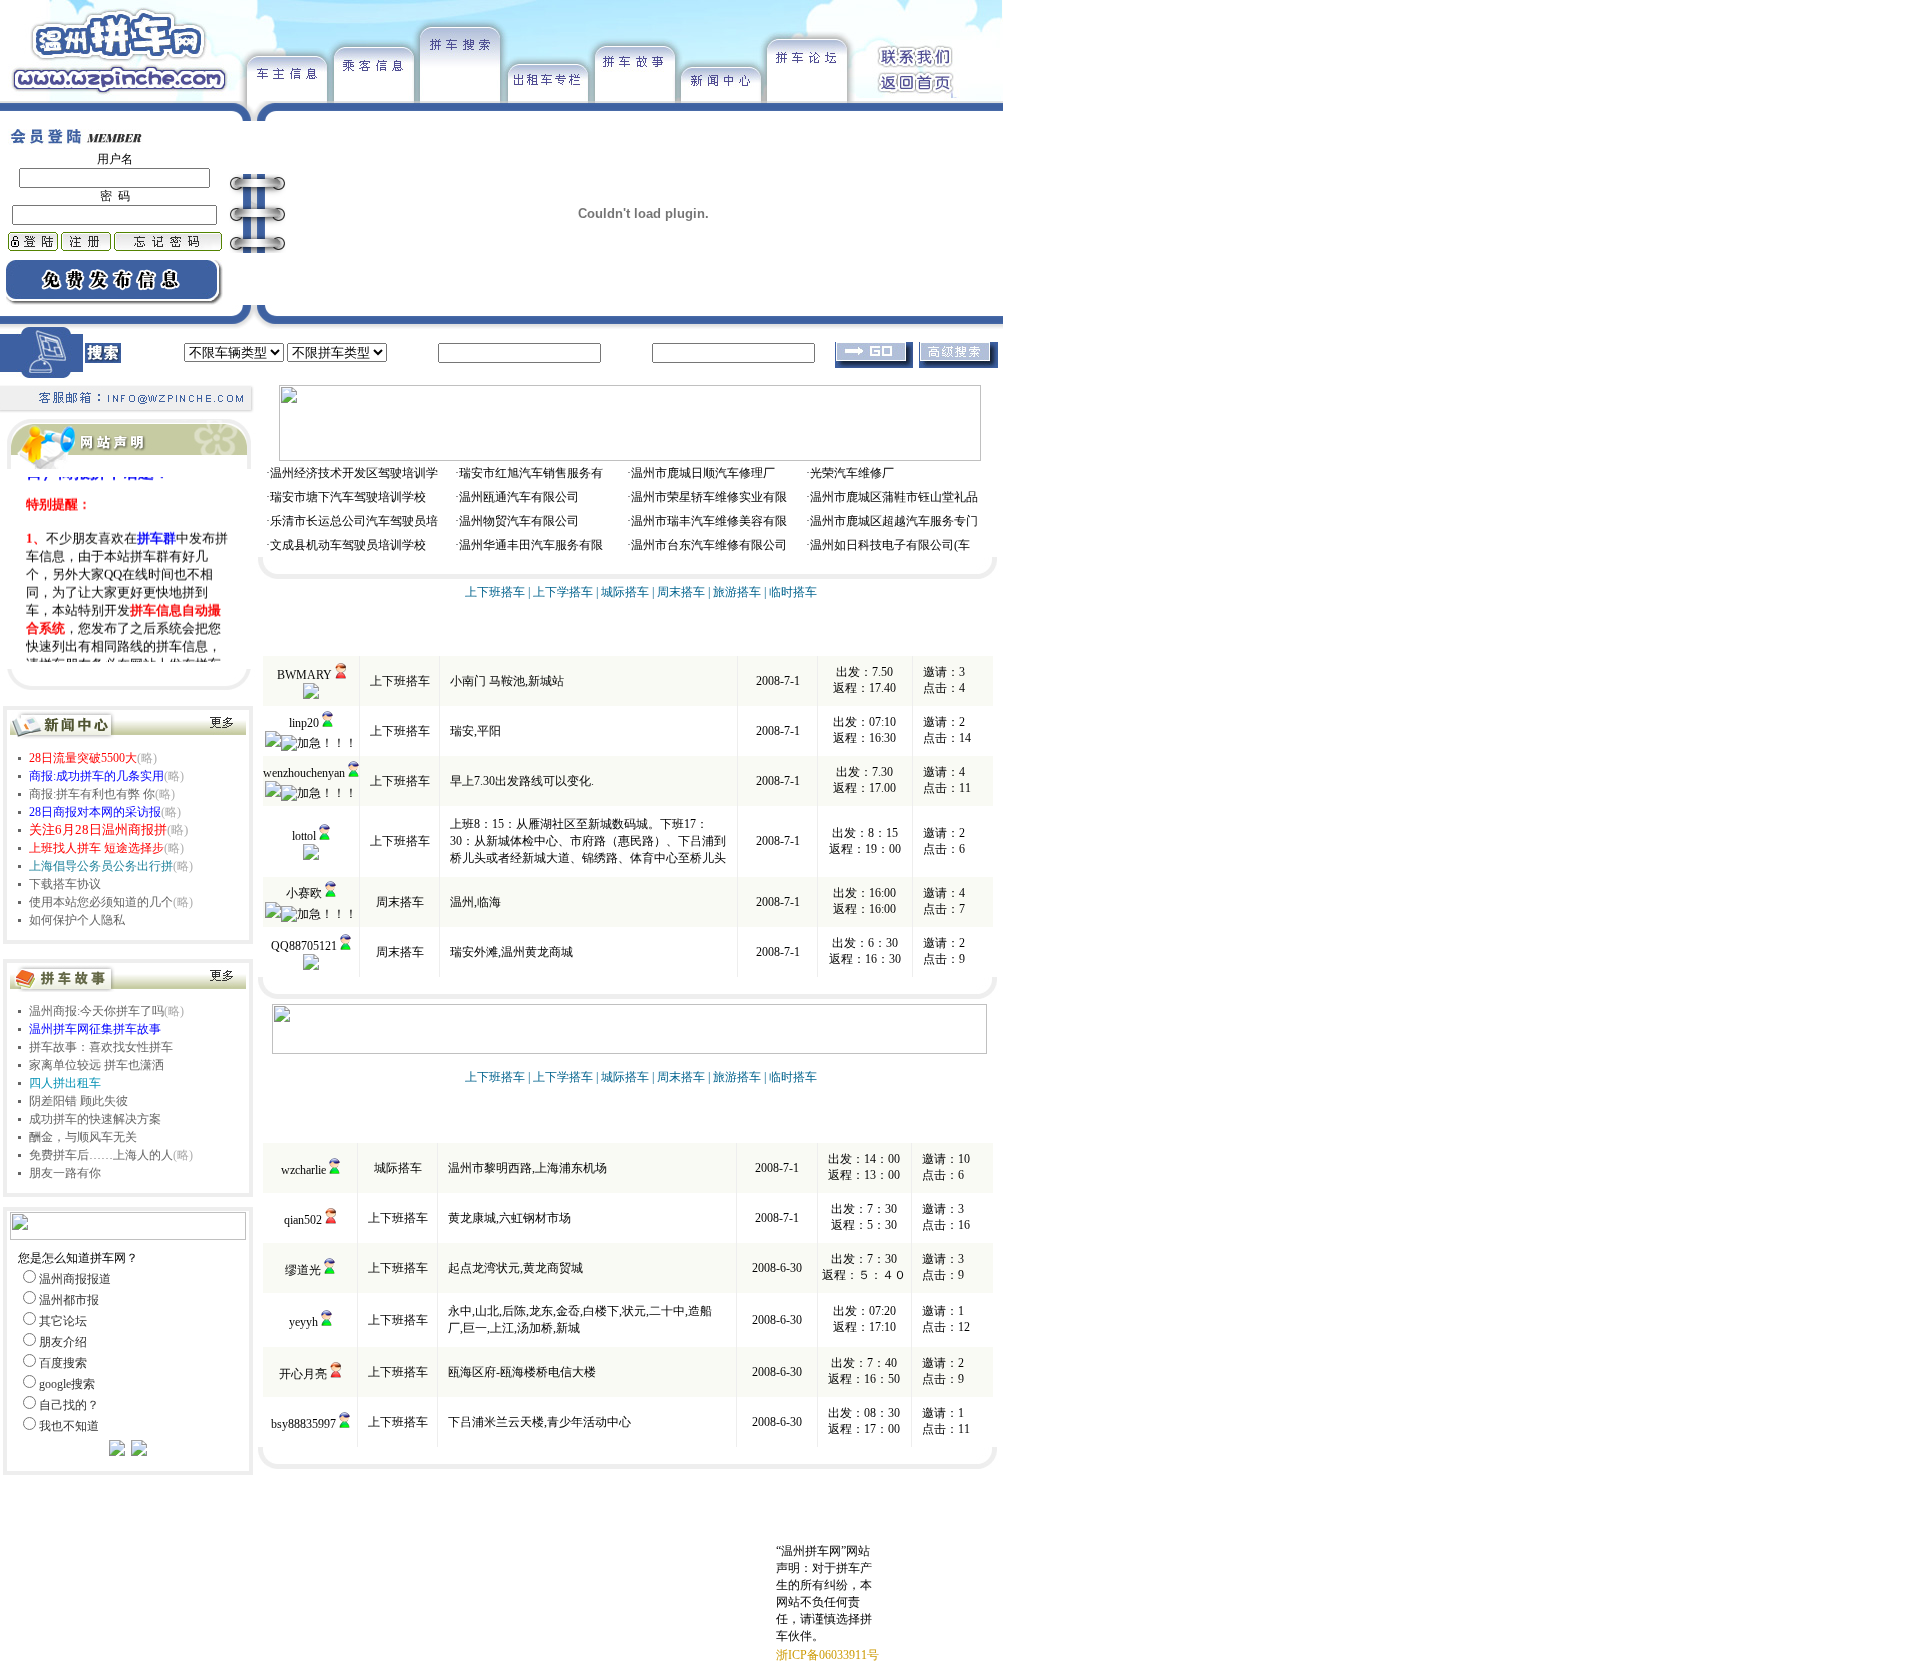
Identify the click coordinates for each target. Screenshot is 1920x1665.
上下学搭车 (563, 592)
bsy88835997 (303, 1424)
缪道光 (303, 1270)
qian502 (303, 1220)
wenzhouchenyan (304, 773)
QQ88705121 (304, 946)
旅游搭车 (737, 592)
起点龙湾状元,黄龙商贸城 (515, 1268)
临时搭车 (793, 592)
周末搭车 (681, 592)
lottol (304, 836)
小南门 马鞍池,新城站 (507, 681)
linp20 (304, 723)
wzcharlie (303, 1170)
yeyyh (303, 1322)
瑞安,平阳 (475, 731)
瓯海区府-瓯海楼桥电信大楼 (522, 1372)
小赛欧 (304, 893)
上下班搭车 (495, 592)
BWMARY (304, 675)
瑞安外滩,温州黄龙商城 (511, 952)
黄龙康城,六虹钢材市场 (509, 1218)
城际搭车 (625, 592)
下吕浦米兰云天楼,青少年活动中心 (539, 1422)
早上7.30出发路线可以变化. (522, 781)
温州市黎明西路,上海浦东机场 (527, 1168)
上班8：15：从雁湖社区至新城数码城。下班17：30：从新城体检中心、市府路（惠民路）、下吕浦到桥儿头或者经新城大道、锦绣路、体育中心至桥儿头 (588, 841)
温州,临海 (475, 902)
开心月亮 (303, 1374)
